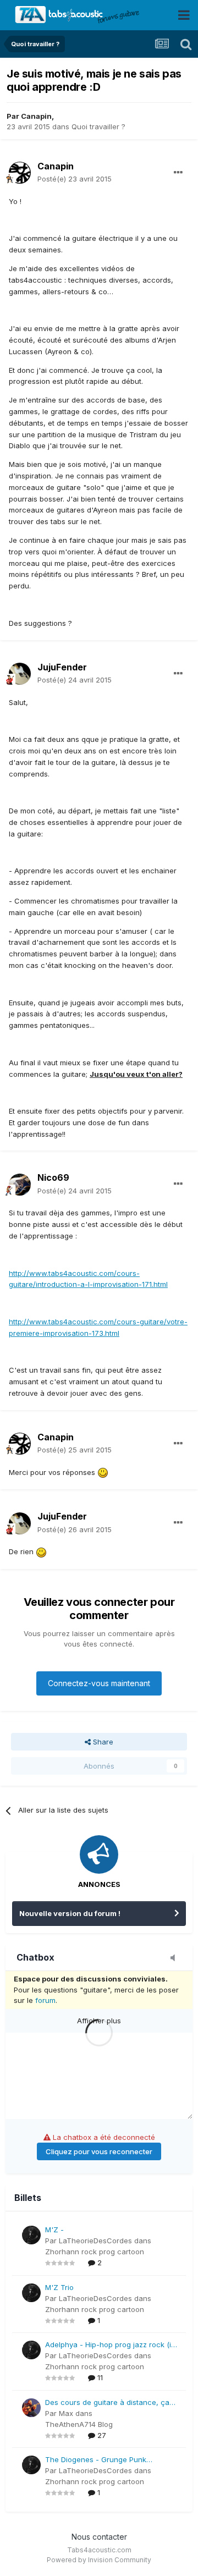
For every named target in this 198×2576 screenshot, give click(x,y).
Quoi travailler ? (98, 126)
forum (45, 2000)
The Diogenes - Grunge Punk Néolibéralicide (96, 2460)
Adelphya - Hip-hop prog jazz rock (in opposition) (110, 2345)
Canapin (36, 116)
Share (102, 1742)
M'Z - (54, 2230)
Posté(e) (75, 179)
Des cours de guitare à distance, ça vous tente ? (107, 2403)
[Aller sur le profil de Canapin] (20, 173)
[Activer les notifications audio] (176, 1958)
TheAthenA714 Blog (79, 2424)
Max (66, 2413)
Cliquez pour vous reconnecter (99, 2151)
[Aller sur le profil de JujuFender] (20, 674)
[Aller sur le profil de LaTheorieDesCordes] (31, 2235)
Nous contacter (99, 2537)
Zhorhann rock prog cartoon (95, 2252)
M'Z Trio (59, 2287)
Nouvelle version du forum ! (70, 1913)
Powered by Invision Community (99, 2560)
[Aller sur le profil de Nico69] (20, 1185)
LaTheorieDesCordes (95, 2241)
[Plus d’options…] (178, 173)
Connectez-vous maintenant (99, 1683)
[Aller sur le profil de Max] (31, 2408)
